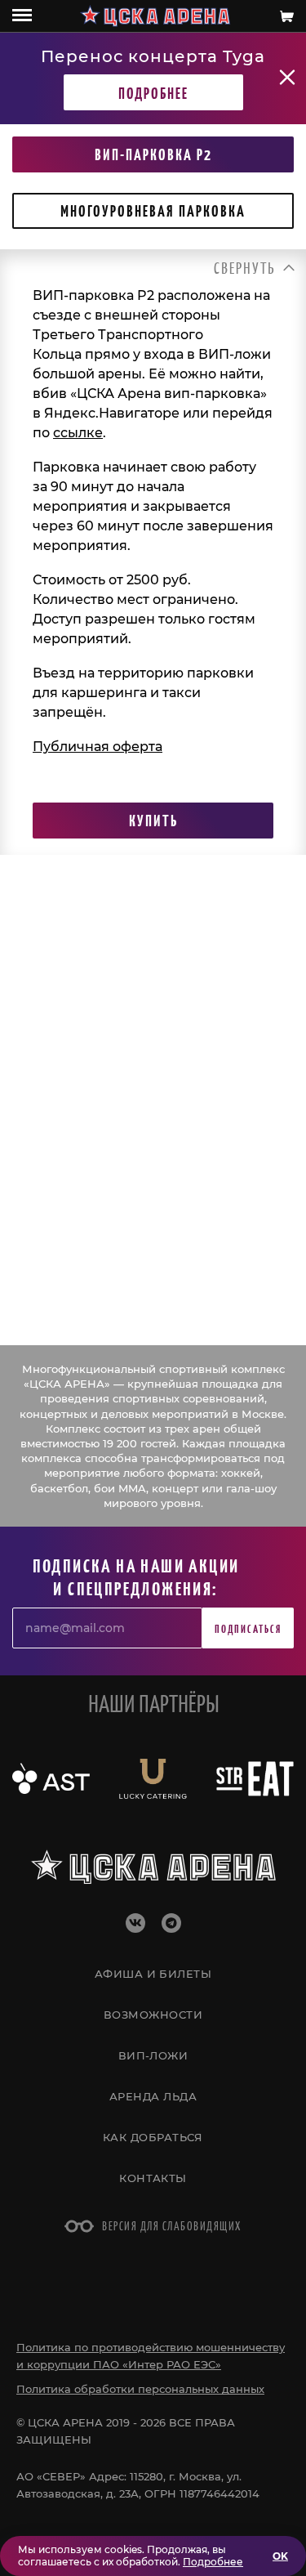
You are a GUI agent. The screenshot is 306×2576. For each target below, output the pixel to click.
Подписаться (248, 1628)
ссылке (78, 433)
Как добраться (153, 2137)
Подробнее (153, 92)
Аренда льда (153, 2096)
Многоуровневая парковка (153, 210)
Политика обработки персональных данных (140, 2389)
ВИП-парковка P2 (153, 154)
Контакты (153, 2178)
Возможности (153, 2015)
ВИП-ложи (153, 2055)
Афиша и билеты (153, 1974)
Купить (153, 820)
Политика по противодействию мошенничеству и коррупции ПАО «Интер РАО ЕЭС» (151, 2356)
